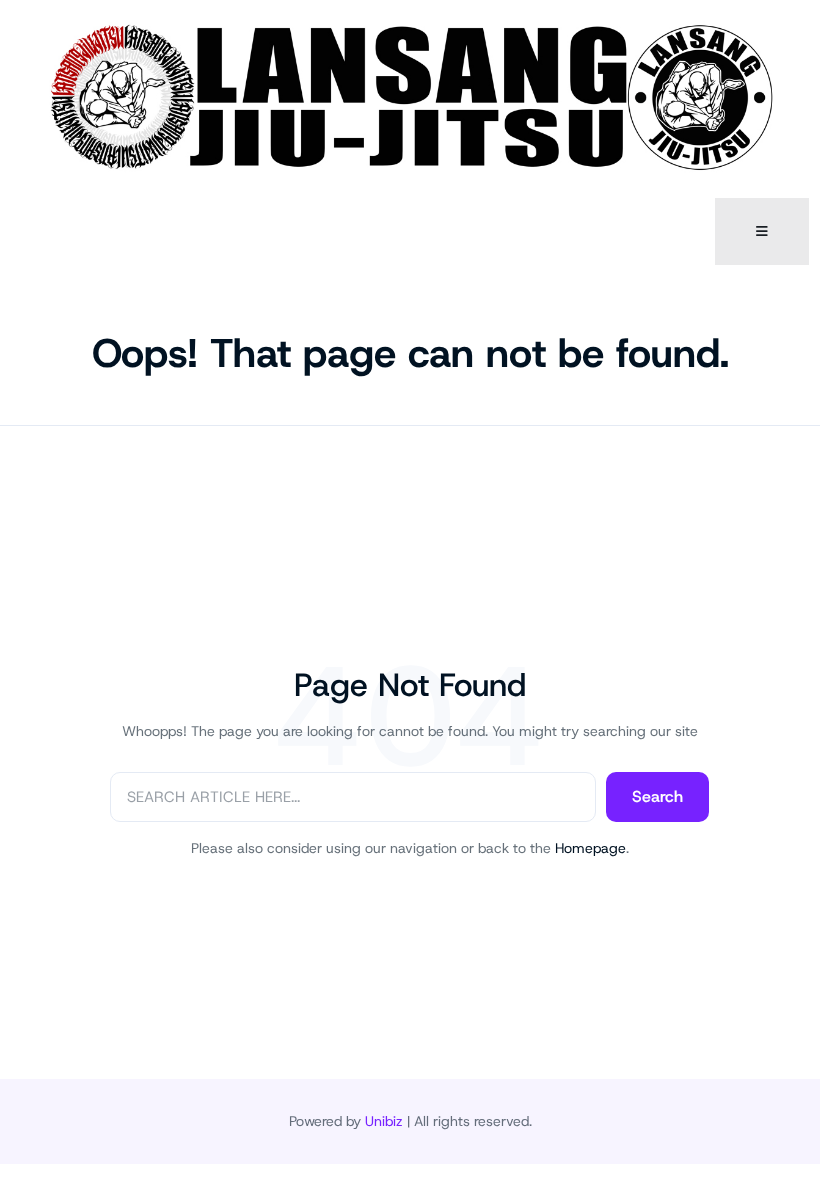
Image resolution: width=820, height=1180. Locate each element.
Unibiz (384, 1121)
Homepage (590, 848)
